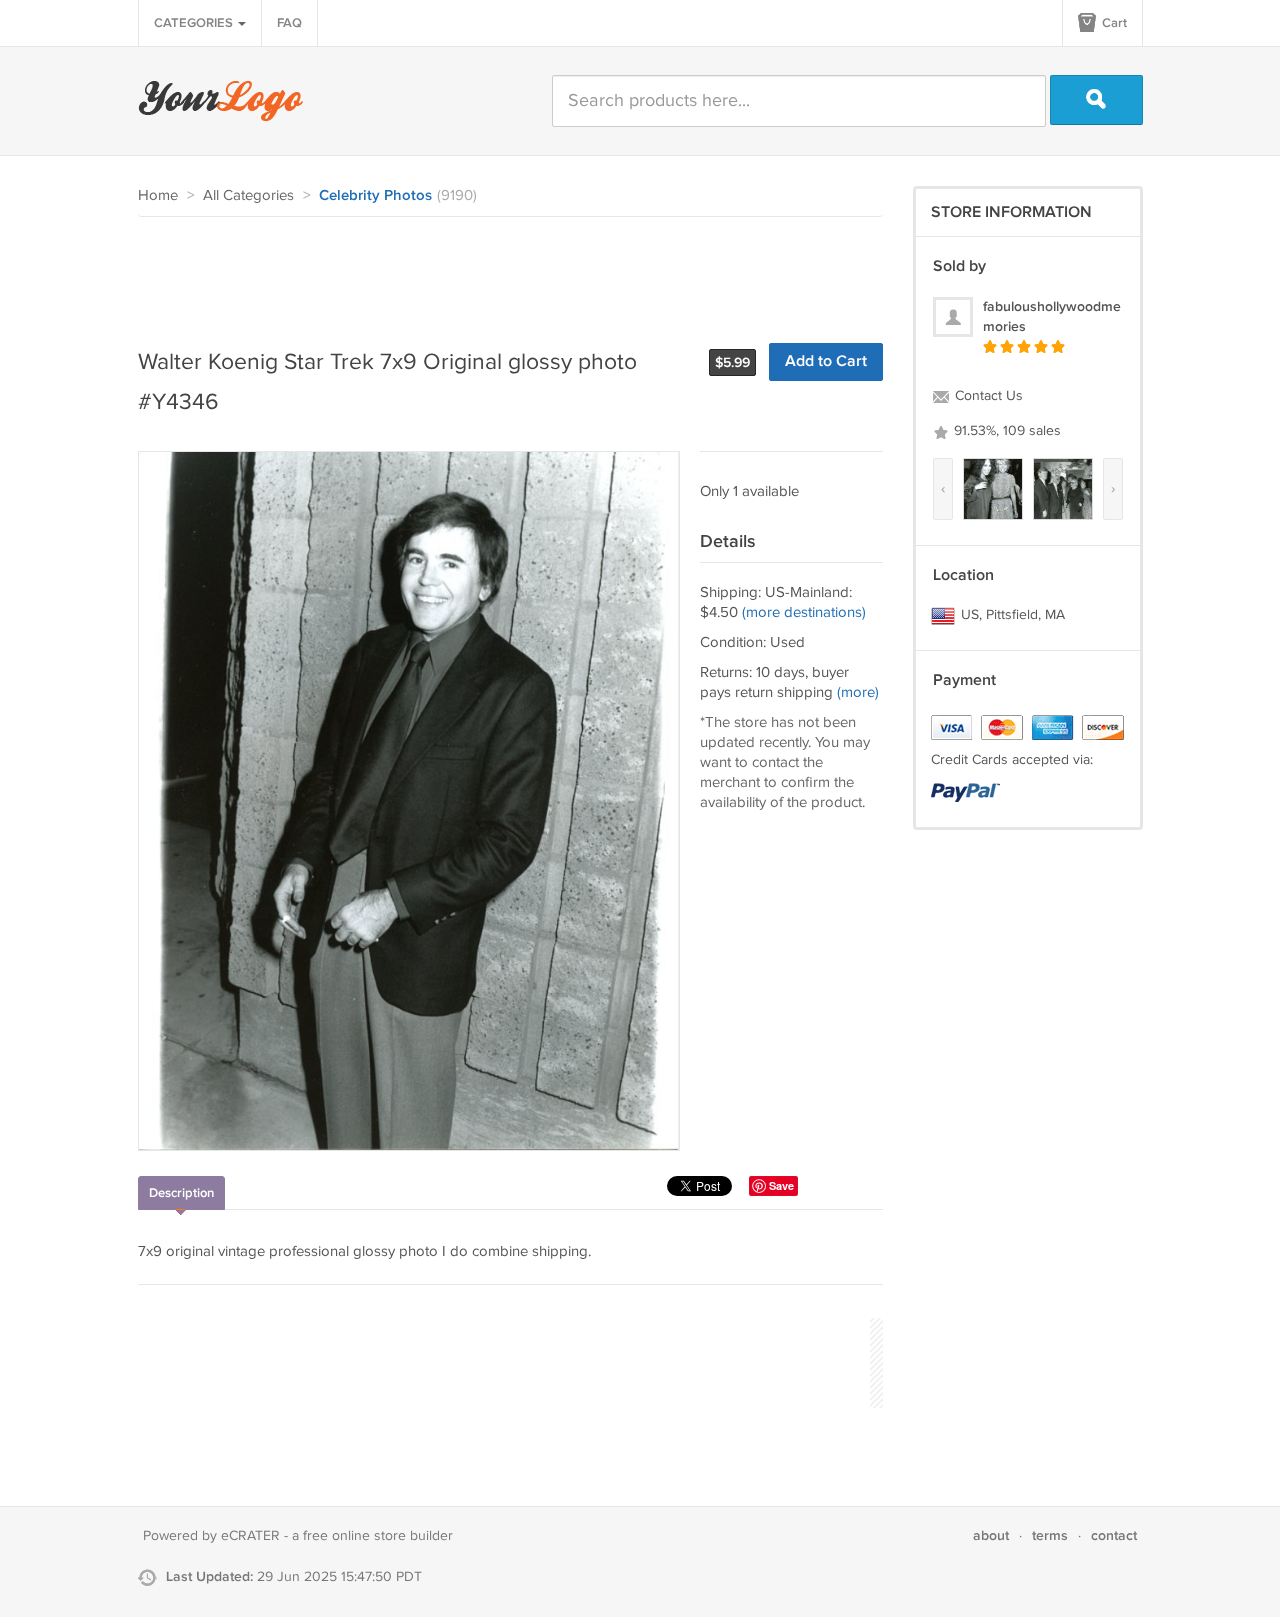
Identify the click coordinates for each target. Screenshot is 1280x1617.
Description (181, 1193)
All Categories (248, 195)
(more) (858, 692)
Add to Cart (826, 361)
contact (1114, 1535)
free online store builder (378, 1536)
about (991, 1535)
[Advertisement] (502, 272)
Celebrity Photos (375, 196)
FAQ (289, 23)
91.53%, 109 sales (1005, 431)
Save (781, 1185)
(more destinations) (804, 612)
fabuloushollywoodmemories (1052, 316)
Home (158, 195)
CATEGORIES (195, 23)
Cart (1113, 23)
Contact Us (987, 396)
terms (1050, 1535)
